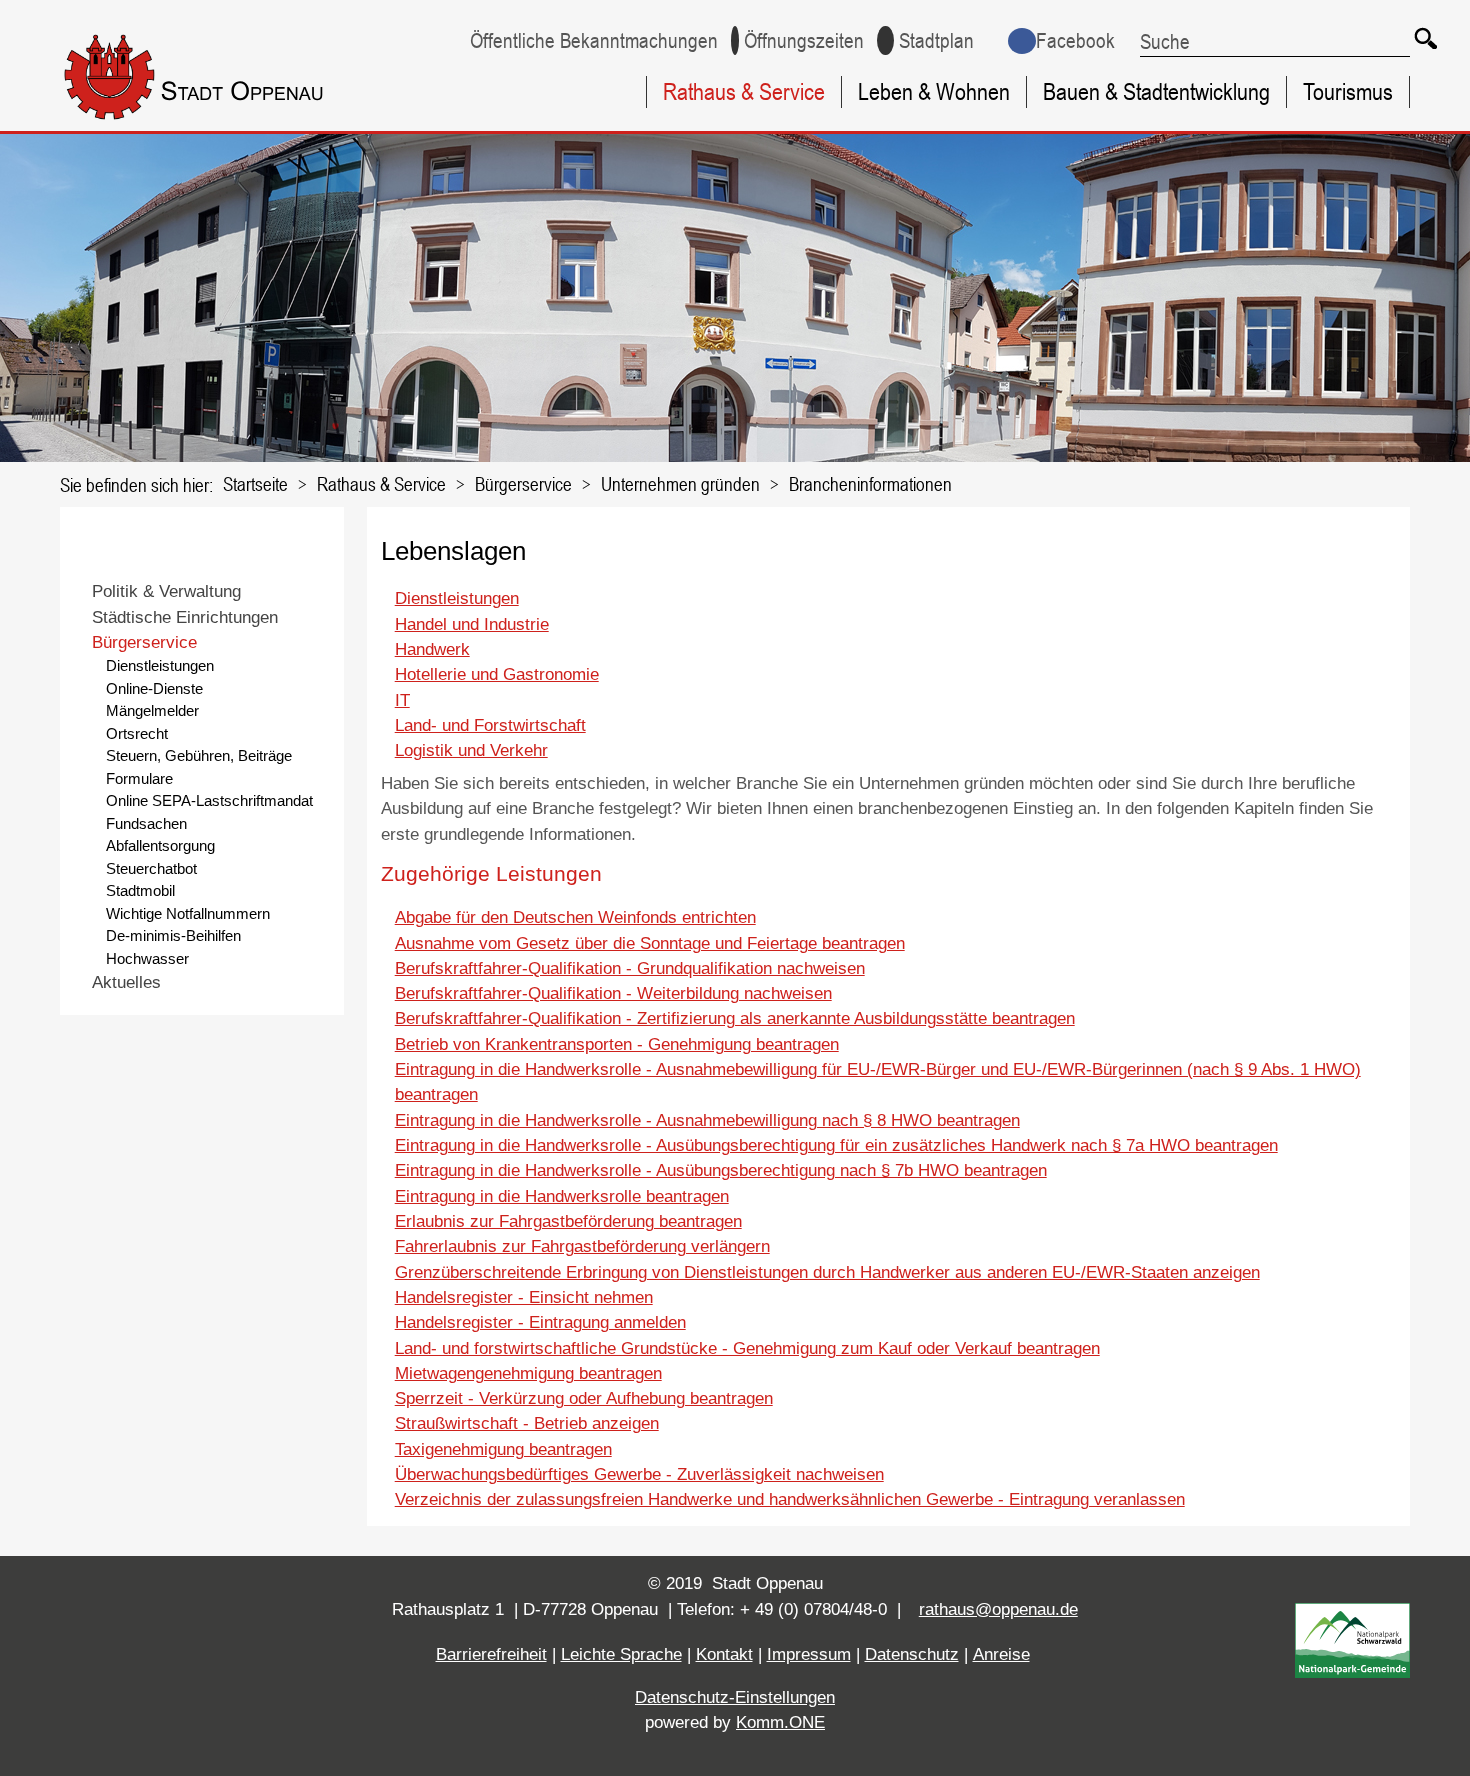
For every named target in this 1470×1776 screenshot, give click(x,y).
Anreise (1001, 1654)
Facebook (1075, 40)
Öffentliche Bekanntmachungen (594, 40)
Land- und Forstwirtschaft (490, 725)
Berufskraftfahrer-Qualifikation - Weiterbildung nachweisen (613, 993)
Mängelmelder (152, 710)
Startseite (255, 483)
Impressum (809, 1654)
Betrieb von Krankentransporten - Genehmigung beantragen (617, 1044)
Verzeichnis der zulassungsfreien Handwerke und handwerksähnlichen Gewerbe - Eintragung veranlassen (790, 1499)
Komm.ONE (780, 1722)
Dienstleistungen (160, 665)
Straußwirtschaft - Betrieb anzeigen (527, 1423)
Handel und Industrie (472, 624)
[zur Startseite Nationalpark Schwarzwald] (1352, 1672)
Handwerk (432, 649)
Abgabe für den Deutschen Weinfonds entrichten (575, 917)
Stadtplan (936, 40)
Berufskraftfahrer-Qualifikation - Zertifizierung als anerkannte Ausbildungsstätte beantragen (735, 1018)
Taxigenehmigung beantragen (503, 1449)
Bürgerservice (523, 483)
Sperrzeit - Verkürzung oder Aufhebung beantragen (584, 1398)
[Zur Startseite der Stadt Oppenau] (231, 123)
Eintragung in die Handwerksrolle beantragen (562, 1196)
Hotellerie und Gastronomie (497, 674)
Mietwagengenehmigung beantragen (528, 1373)
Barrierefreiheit (491, 1654)
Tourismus (1348, 91)
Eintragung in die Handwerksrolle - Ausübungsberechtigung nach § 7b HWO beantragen (721, 1170)
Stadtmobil (140, 890)
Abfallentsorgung (160, 845)
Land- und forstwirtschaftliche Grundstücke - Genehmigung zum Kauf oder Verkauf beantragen (747, 1348)
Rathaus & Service (744, 91)
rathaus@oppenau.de (998, 1609)
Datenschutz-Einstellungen (735, 1697)
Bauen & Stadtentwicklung (1156, 91)
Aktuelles (126, 982)
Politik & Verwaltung (166, 591)
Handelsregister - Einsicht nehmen (524, 1297)
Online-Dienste (154, 688)
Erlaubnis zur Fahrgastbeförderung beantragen (568, 1221)
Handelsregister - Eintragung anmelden (540, 1322)
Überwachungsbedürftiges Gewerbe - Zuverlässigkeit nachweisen (639, 1474)
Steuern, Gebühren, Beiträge (199, 755)
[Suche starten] (1425, 37)
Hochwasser (147, 958)
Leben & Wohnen (934, 91)
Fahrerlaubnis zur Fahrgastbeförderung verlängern (582, 1246)
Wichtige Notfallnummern (188, 913)
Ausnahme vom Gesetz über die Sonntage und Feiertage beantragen (650, 943)
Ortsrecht (137, 733)
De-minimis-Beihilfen (173, 935)
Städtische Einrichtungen (185, 617)
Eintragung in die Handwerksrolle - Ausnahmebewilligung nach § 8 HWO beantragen (707, 1120)
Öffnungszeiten (804, 40)
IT (402, 700)
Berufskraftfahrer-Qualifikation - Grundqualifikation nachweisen (630, 968)
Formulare (139, 778)
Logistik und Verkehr (471, 750)
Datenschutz (912, 1654)
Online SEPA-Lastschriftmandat (209, 800)
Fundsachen (146, 823)
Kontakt (724, 1654)
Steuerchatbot (151, 868)
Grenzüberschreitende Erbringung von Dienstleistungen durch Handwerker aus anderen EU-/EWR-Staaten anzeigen (827, 1272)
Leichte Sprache (621, 1654)
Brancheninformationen (870, 483)
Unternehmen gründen (680, 483)
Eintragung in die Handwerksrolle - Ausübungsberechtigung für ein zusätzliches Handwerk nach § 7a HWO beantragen (836, 1145)
